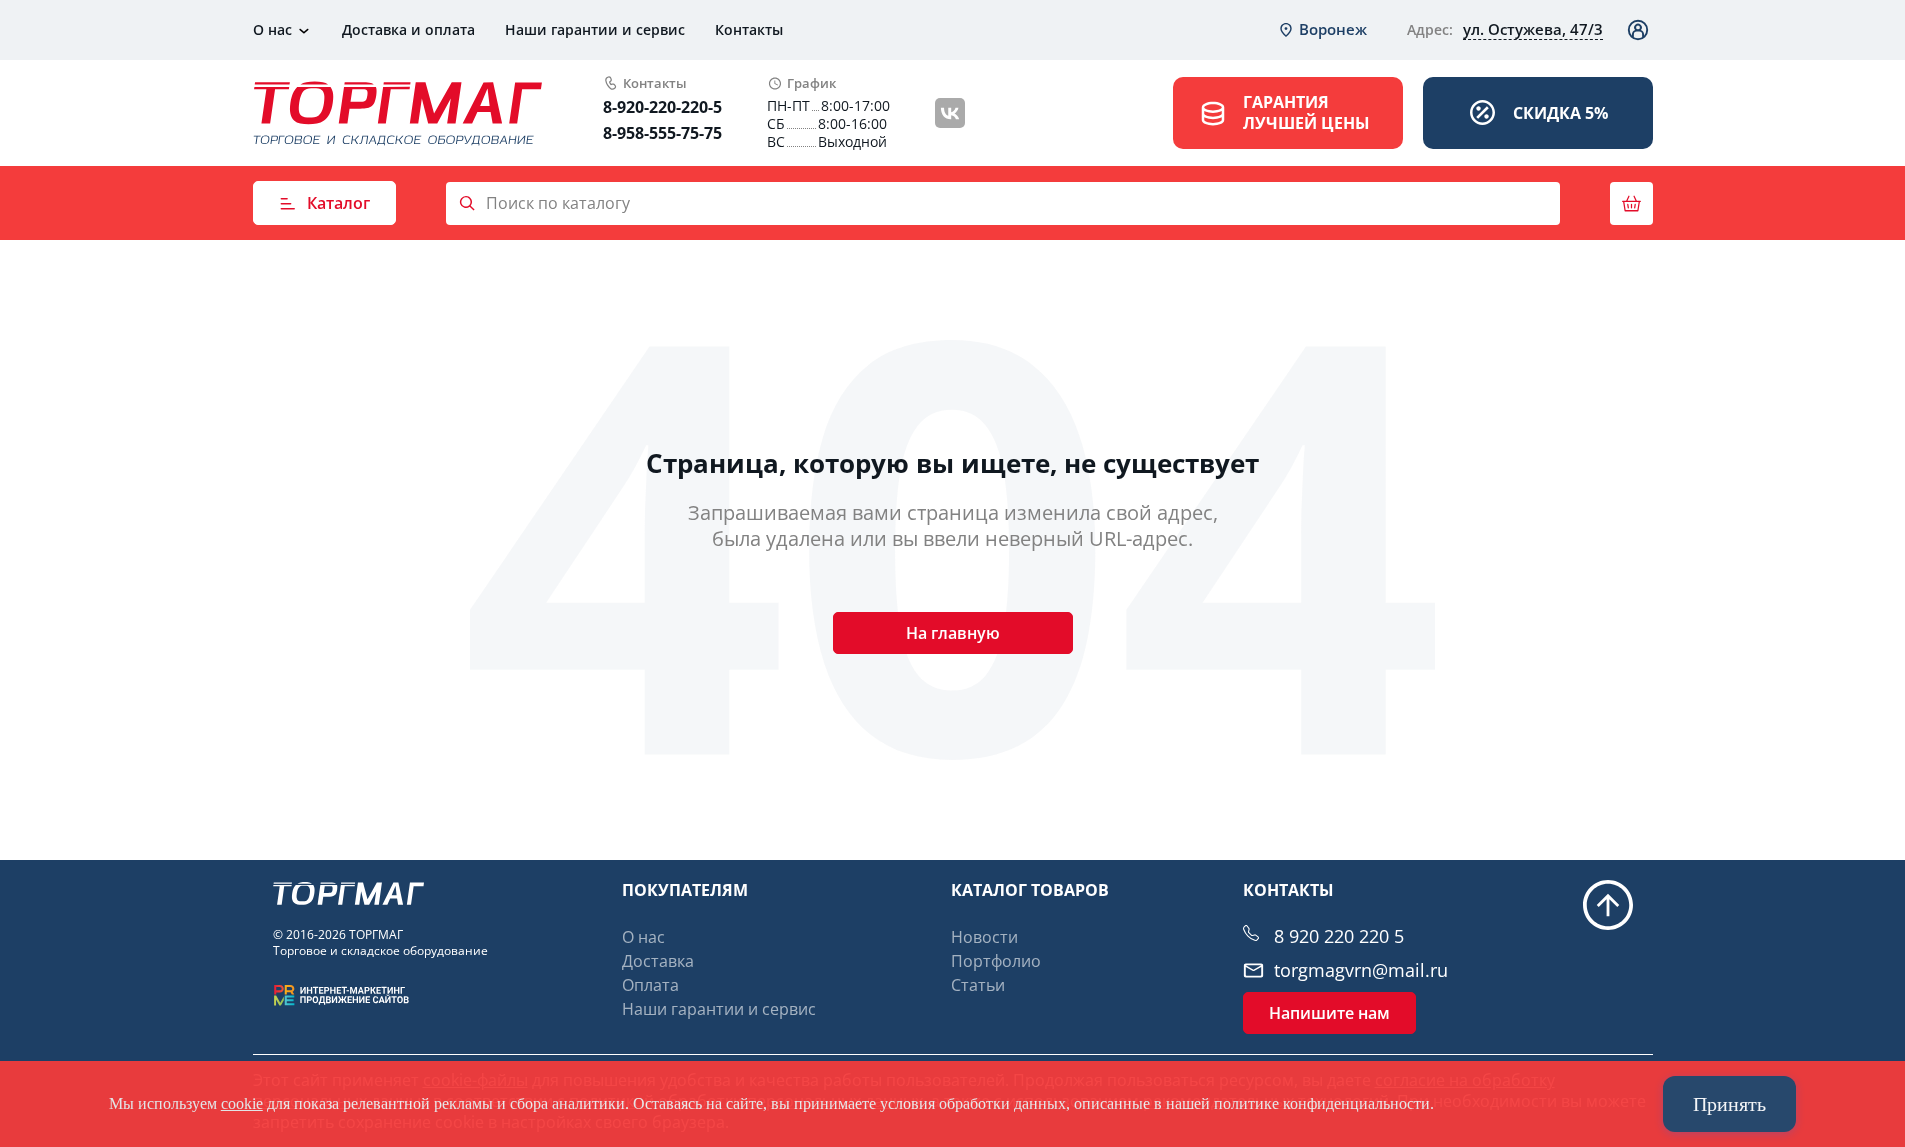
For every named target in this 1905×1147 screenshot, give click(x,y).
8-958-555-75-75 (662, 133)
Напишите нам (1329, 1013)
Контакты (749, 29)
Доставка (658, 961)
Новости (984, 937)
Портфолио (996, 961)
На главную (953, 633)
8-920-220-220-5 (662, 107)
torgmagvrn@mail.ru (1361, 970)
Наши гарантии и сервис (595, 29)
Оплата (650, 985)
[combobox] (1322, 30)
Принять (1729, 1104)
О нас (272, 30)
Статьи (978, 985)
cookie (242, 1103)
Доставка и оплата (408, 29)
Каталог (338, 203)
